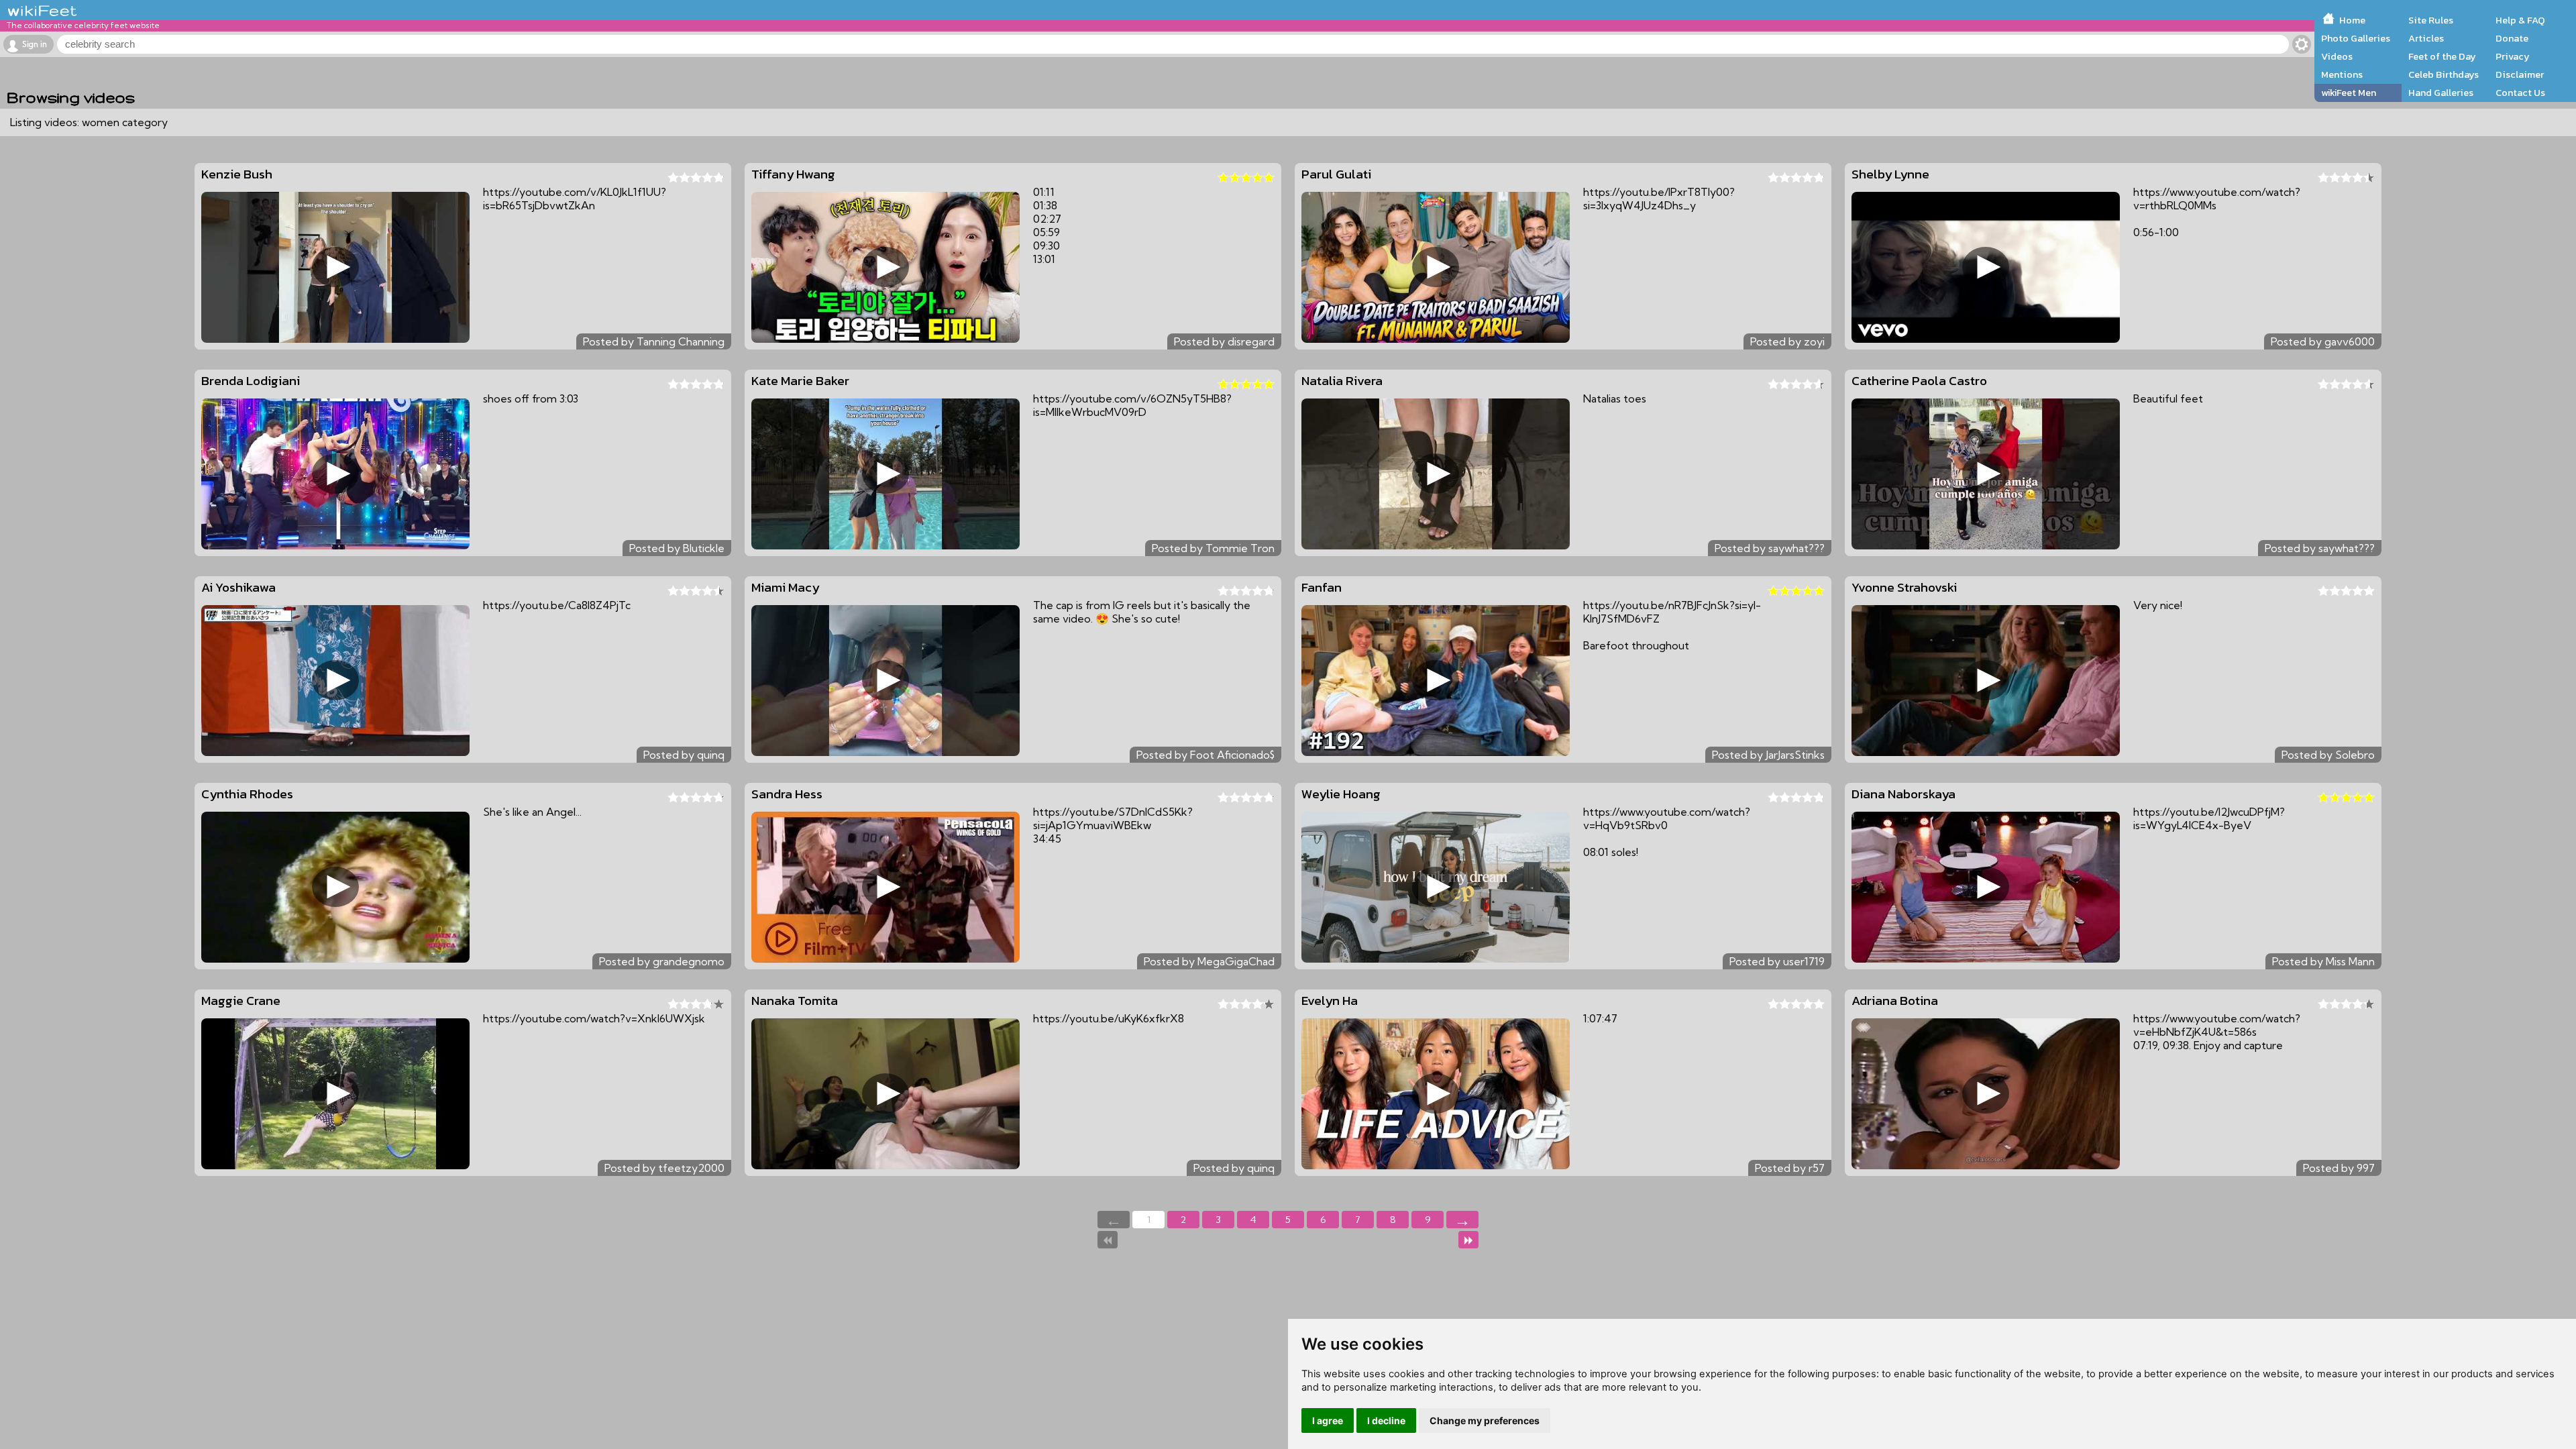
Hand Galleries (2441, 93)
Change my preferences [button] (1485, 1420)
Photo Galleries (2356, 38)
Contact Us (2520, 93)
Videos (2337, 56)
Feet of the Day (2442, 56)
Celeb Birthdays (2444, 74)
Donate (2512, 38)
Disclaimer (2520, 74)
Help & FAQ (2520, 20)
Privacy (2513, 56)
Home (2352, 20)
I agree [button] (1328, 1420)
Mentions (2342, 74)
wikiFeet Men (2349, 93)
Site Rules (2431, 20)
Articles (2426, 38)
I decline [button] (1386, 1420)
